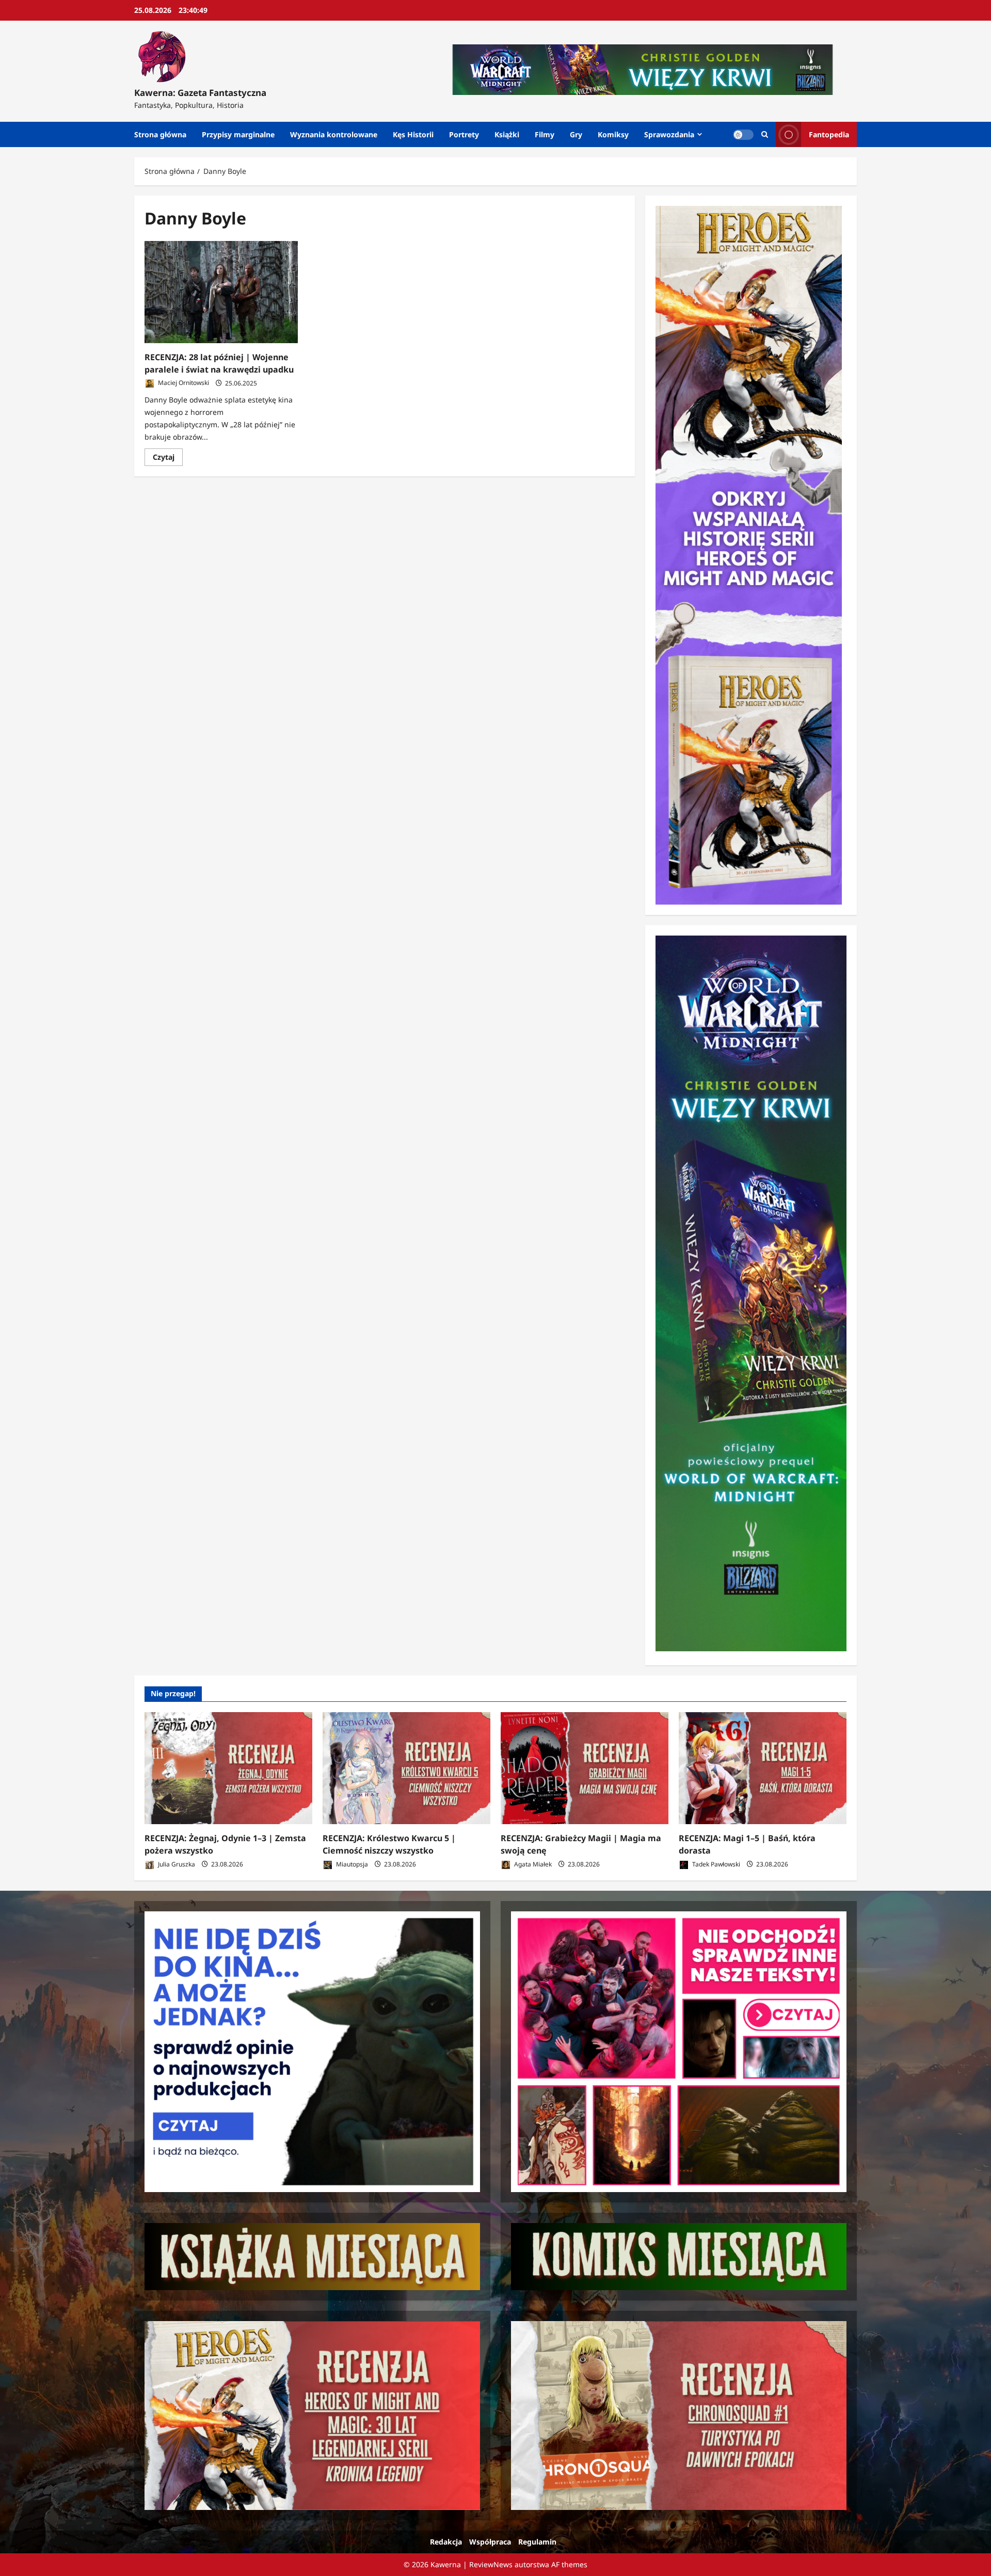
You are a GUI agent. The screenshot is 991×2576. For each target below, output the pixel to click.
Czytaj (168, 459)
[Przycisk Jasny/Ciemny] (743, 135)
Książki (507, 134)
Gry (576, 134)
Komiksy (613, 134)
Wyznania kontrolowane (334, 134)
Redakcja (446, 2542)
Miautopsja (351, 1864)
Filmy (545, 134)
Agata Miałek (532, 1864)
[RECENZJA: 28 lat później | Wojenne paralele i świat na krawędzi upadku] (221, 292)
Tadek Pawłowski (715, 1864)
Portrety (464, 134)
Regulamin (537, 2542)
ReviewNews (491, 2564)
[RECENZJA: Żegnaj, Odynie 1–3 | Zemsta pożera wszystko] (228, 1768)
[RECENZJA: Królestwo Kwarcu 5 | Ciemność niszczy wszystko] (406, 1768)
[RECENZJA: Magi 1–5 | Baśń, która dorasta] (763, 1768)
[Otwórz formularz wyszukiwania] (765, 134)
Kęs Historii (413, 134)
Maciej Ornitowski (183, 383)
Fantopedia (829, 134)
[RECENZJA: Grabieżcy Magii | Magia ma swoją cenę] (585, 1768)
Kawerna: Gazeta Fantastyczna (200, 93)
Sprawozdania (669, 134)
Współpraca (490, 2542)
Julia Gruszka (176, 1864)
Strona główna (160, 134)
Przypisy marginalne (238, 134)
